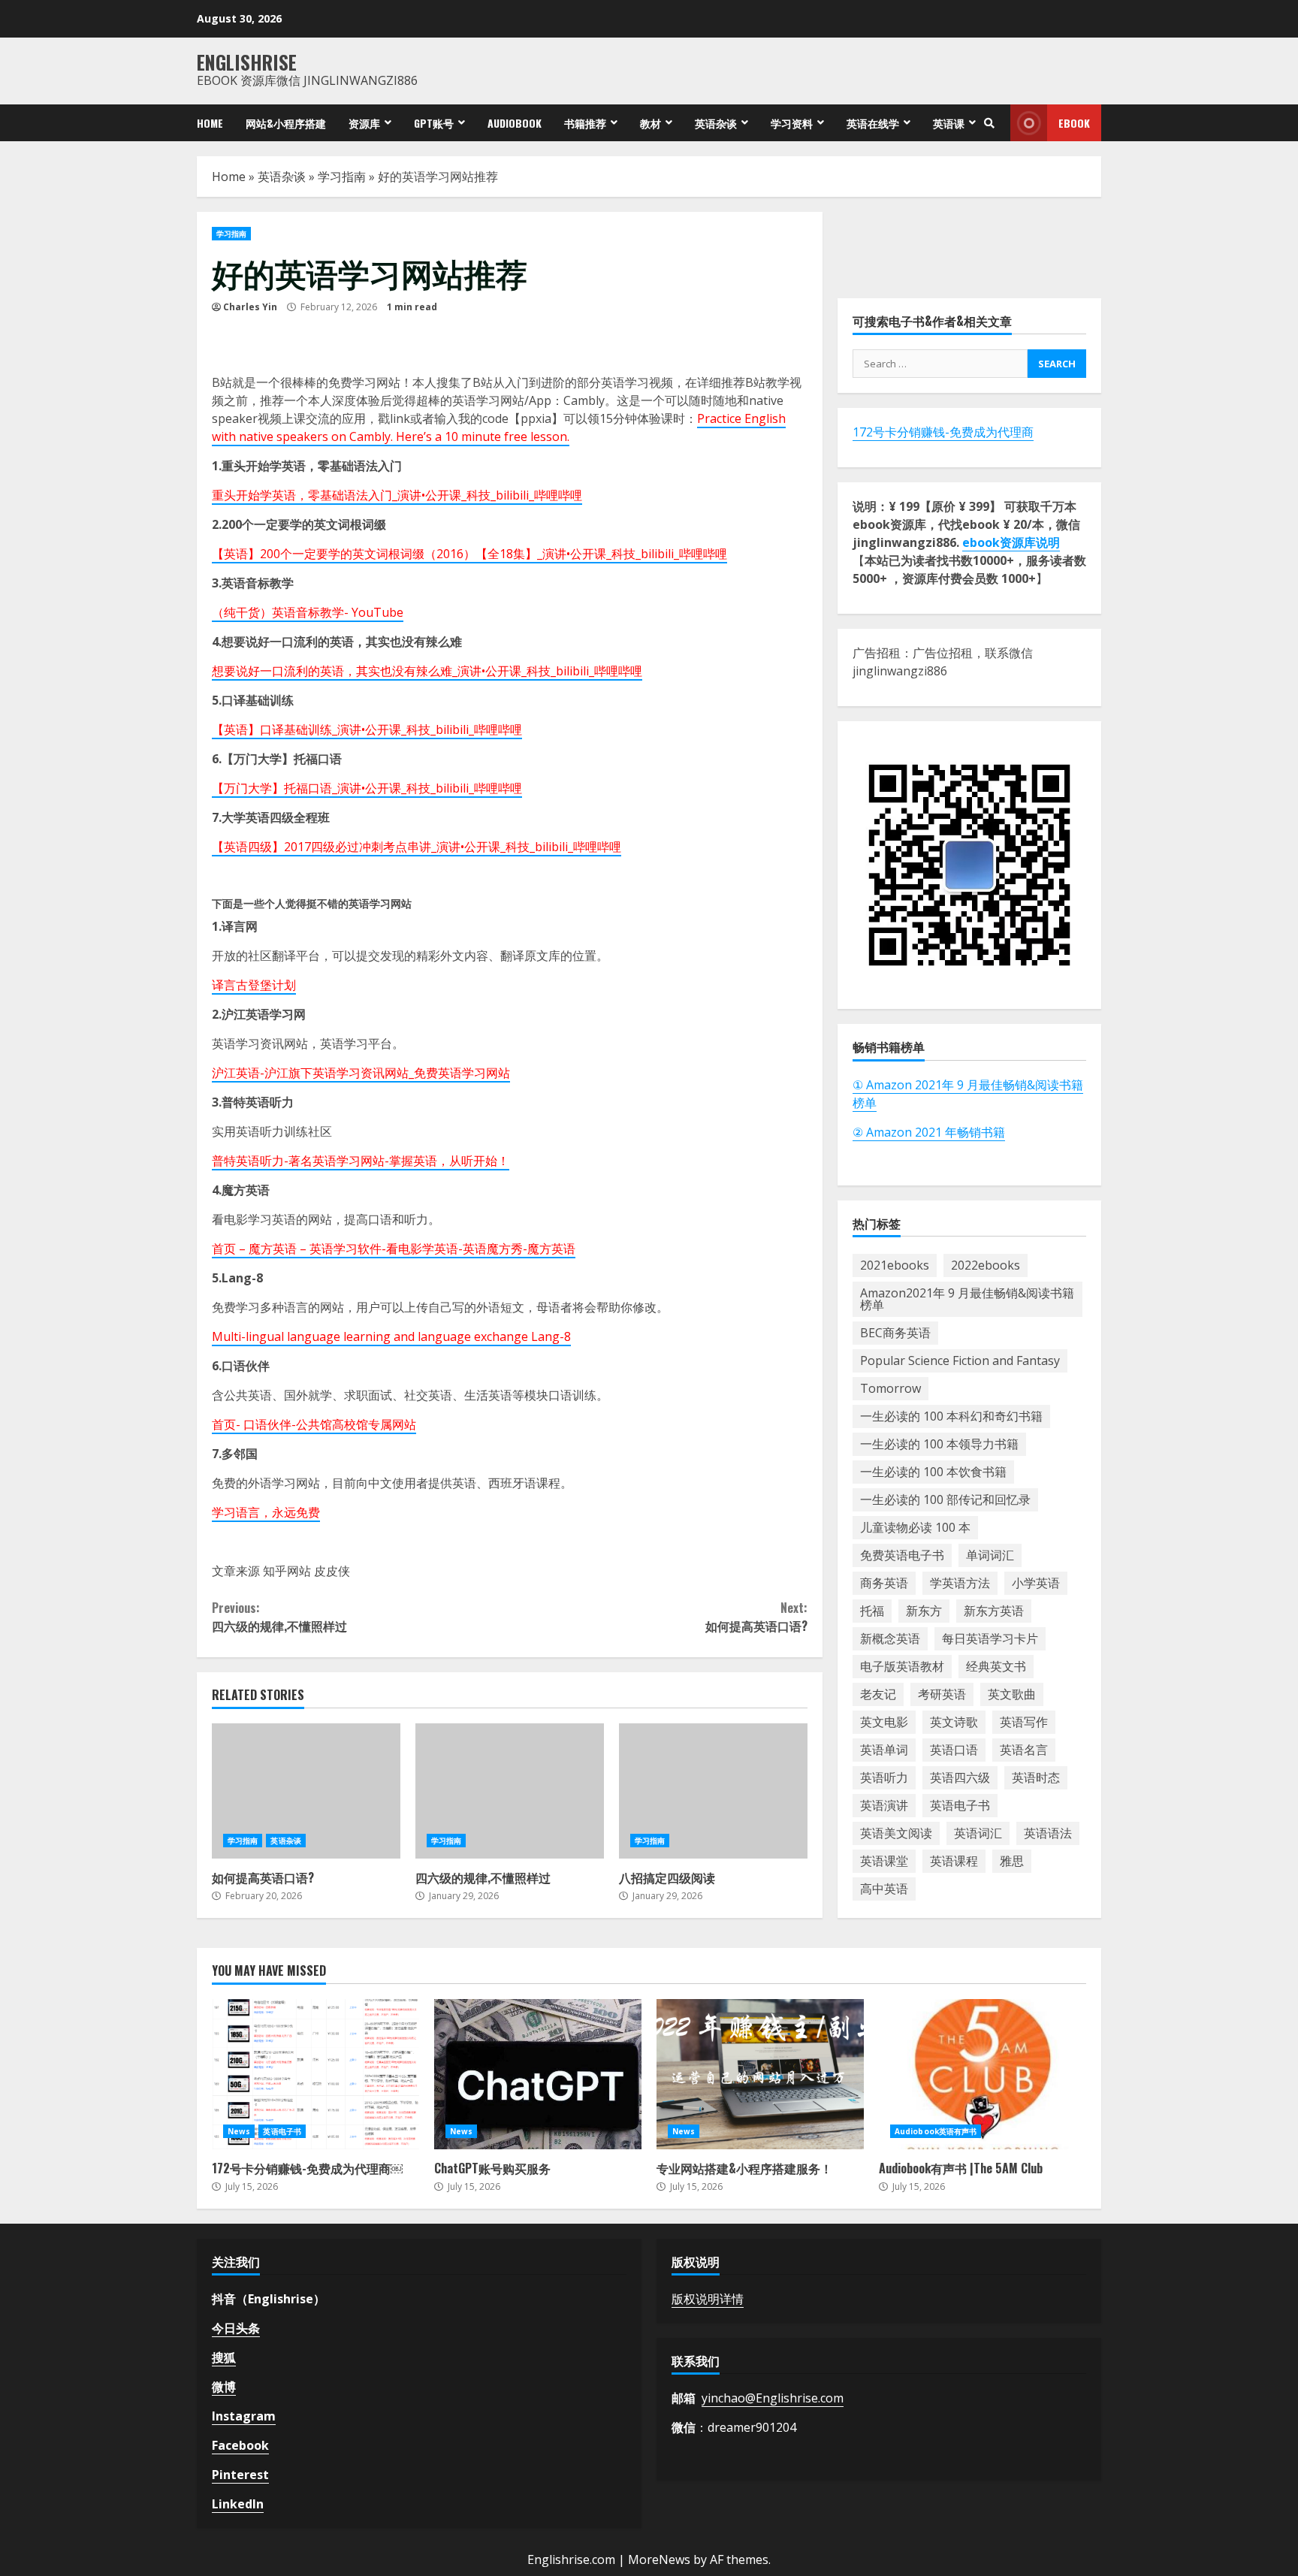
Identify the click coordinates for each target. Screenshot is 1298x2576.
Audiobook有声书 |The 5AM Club (983, 2074)
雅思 (1012, 1861)
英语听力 (884, 1777)
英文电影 (884, 1722)
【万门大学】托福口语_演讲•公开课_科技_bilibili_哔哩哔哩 (367, 788)
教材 (651, 123)
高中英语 (884, 1889)
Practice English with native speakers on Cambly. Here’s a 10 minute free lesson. (499, 427)
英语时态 (1036, 1777)
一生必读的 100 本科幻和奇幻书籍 (951, 1416)
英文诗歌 (954, 1722)
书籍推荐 (585, 123)
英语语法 (1048, 1833)
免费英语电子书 (902, 1555)
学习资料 (792, 123)
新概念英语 (890, 1638)
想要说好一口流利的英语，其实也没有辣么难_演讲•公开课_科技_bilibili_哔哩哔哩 (427, 671)
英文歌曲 (1012, 1694)
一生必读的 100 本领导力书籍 (939, 1444)
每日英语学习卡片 (990, 1638)
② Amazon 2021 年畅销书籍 (929, 1132)
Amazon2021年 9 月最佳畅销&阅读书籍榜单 (967, 1299)
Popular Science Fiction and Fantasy (960, 1360)
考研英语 (942, 1694)
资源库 (364, 123)
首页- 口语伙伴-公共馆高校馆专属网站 (314, 1424)
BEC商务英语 (895, 1333)
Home (210, 123)
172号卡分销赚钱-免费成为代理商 (943, 432)
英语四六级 (960, 1777)
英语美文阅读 (896, 1833)
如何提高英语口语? (756, 1617)
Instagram (244, 2416)
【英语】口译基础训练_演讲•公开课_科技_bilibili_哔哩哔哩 (367, 729)
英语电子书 (960, 1805)
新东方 (924, 1611)
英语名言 (1024, 1750)
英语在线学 (873, 123)
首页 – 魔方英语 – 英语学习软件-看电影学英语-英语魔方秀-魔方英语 (394, 1249)
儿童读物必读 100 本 (915, 1527)
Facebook (240, 2445)
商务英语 (884, 1583)
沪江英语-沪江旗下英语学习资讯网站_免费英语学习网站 (361, 1073)
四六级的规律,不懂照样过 (279, 1617)
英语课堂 (884, 1861)
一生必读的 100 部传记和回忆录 (945, 1499)
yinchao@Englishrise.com (773, 2398)
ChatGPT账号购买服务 (538, 2074)
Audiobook (515, 123)
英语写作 (1024, 1722)
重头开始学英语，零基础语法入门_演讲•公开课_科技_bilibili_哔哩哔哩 (397, 495)
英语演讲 (884, 1805)
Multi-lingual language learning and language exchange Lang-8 (391, 1336)
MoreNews (659, 2559)
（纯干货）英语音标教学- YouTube (308, 612)
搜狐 (224, 2357)
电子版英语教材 (902, 1666)
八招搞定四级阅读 (713, 1791)
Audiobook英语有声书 (936, 2131)
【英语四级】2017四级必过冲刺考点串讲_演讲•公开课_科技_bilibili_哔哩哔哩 (417, 847)
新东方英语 (994, 1611)
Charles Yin (250, 307)
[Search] (989, 123)
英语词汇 (978, 1833)
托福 (872, 1611)
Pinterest (240, 2475)
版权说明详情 (708, 2299)
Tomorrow (890, 1388)
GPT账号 (434, 123)
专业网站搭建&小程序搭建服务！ (760, 2074)
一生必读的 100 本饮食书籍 (933, 1472)
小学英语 (1036, 1583)
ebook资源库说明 (1011, 542)
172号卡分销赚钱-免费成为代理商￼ (315, 2074)
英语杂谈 (716, 123)
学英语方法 (960, 1583)
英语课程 (954, 1861)
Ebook (1074, 123)
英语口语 (954, 1750)
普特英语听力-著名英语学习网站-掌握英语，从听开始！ (361, 1161)
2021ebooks (895, 1265)
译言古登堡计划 (254, 985)
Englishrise (247, 62)
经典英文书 (996, 1666)
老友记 (878, 1694)
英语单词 (884, 1750)
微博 (224, 2387)
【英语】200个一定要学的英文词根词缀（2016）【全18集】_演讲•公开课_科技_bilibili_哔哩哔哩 (469, 554)
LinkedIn (238, 2504)
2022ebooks (986, 1265)
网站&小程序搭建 (286, 123)
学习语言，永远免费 (266, 1512)
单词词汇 (990, 1555)
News (239, 2131)
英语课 (949, 123)
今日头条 (236, 2328)
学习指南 (342, 177)
